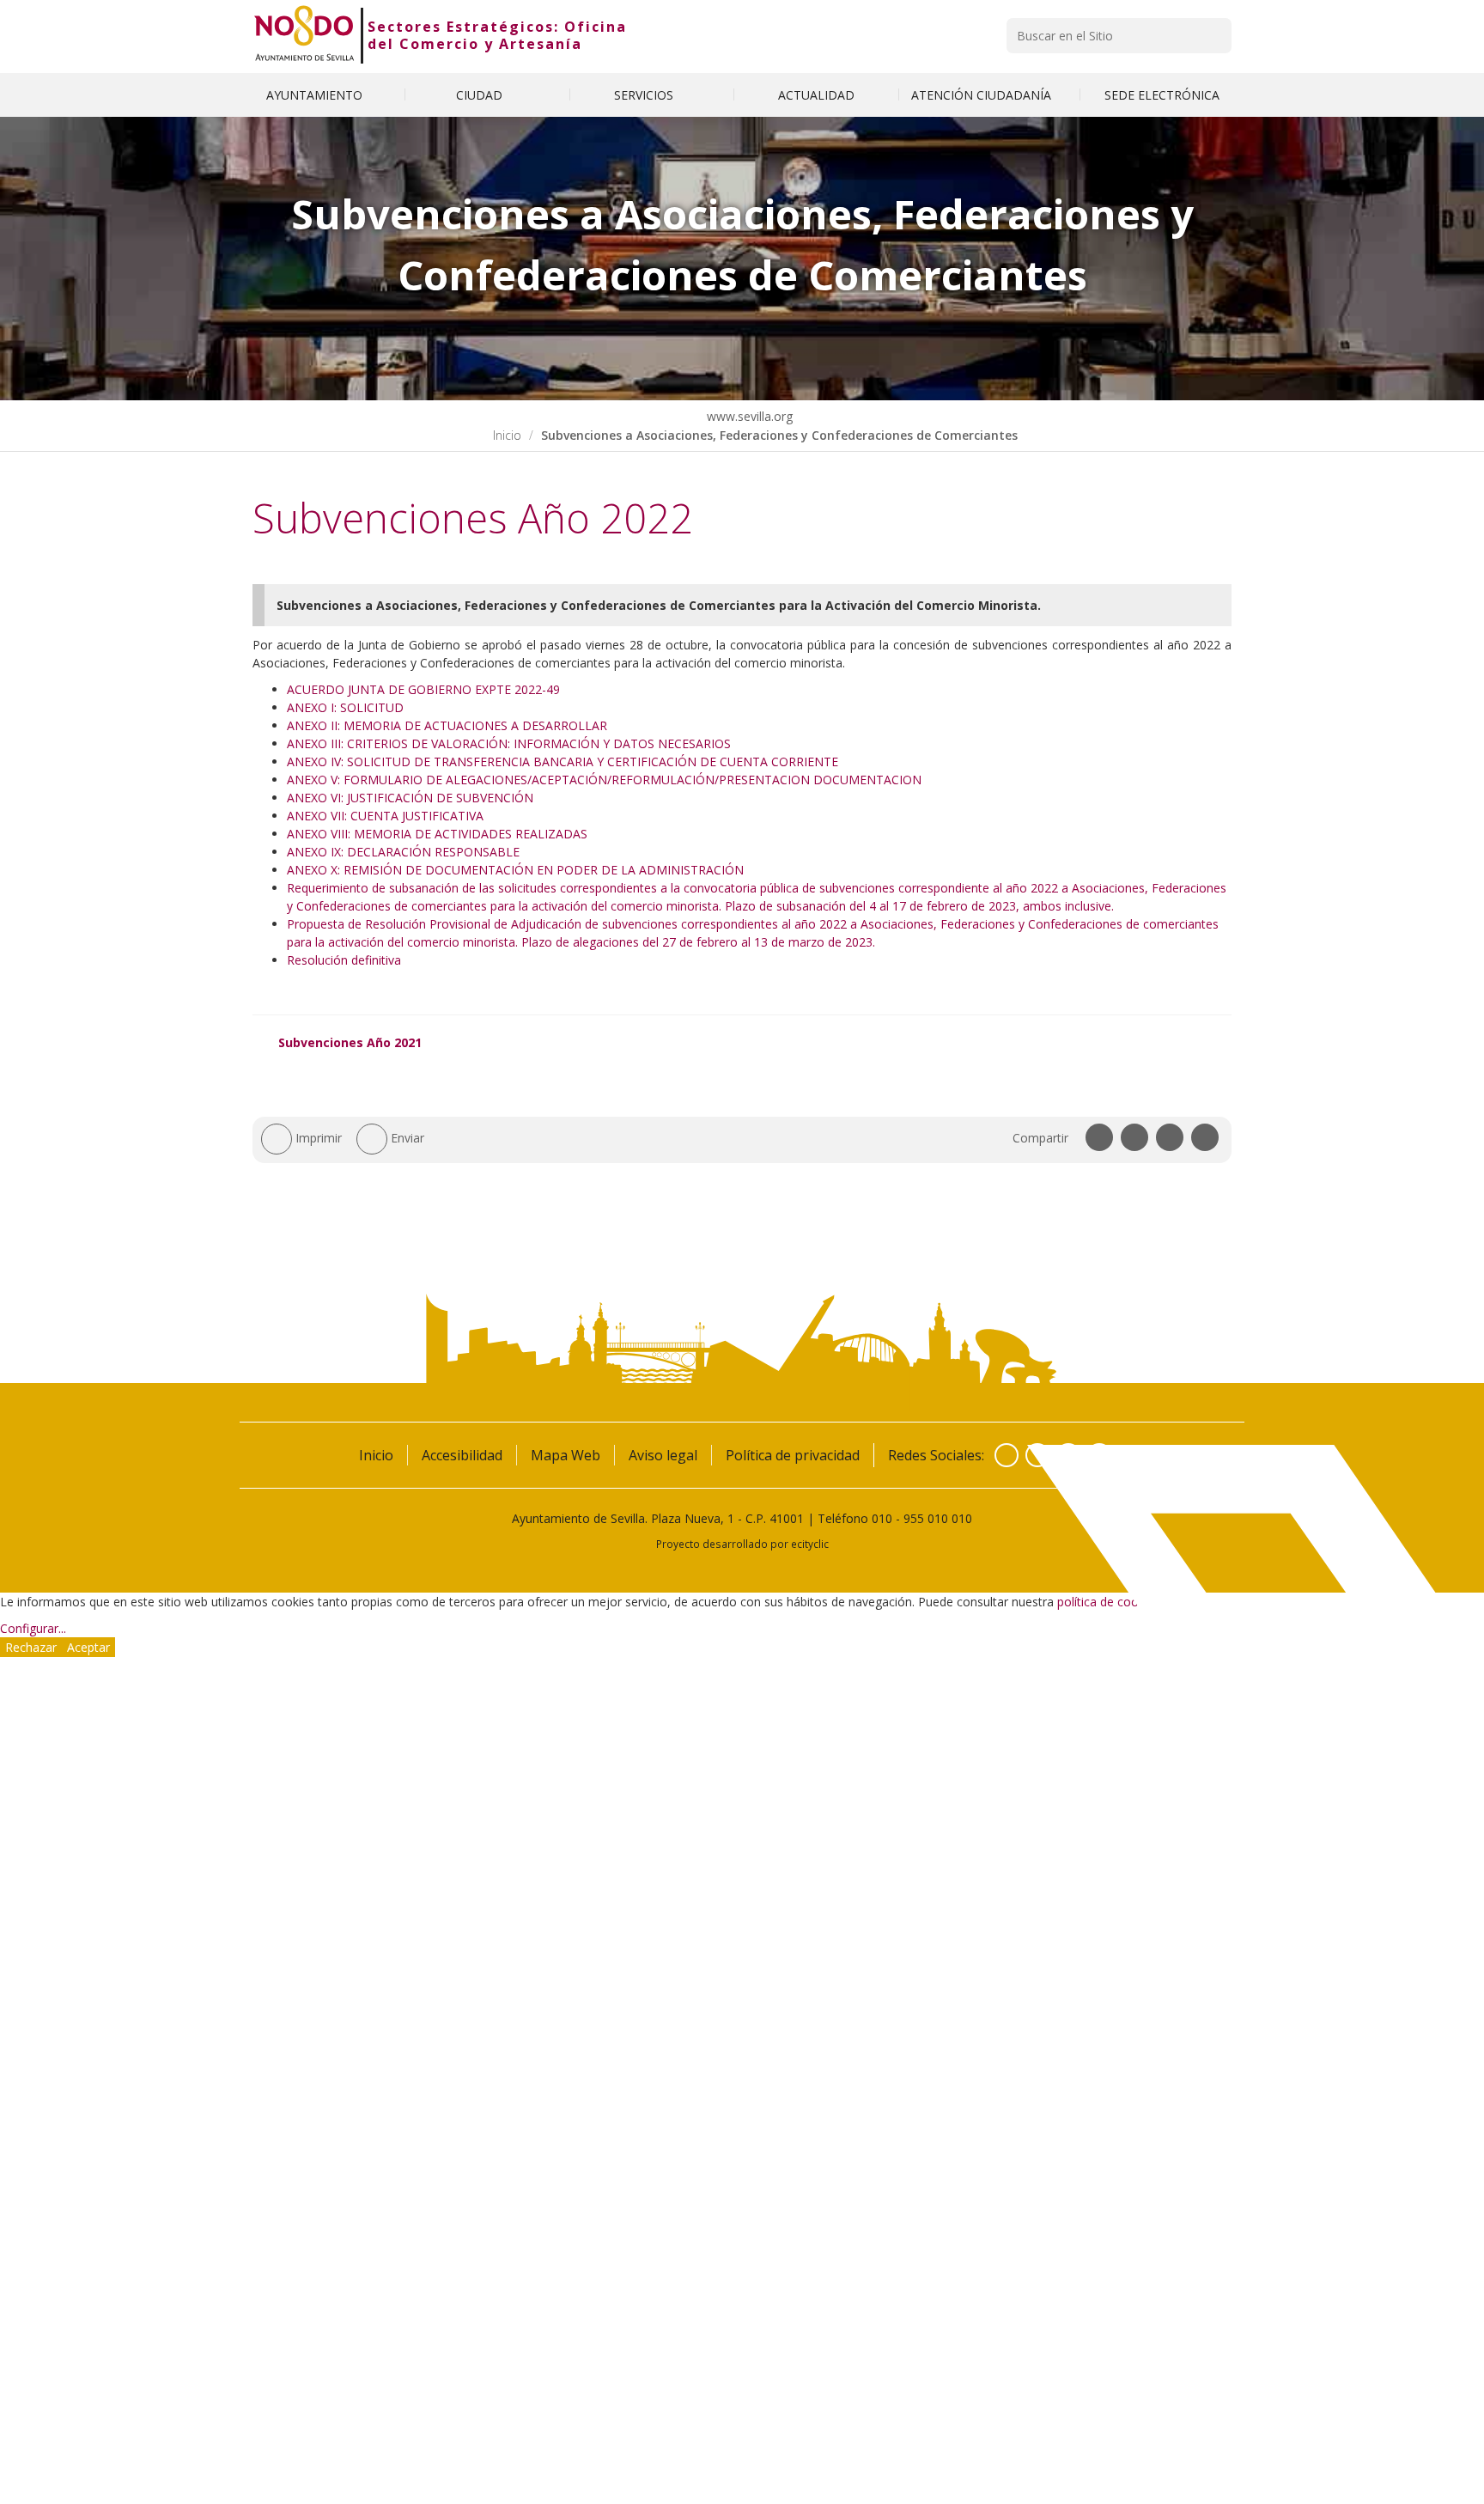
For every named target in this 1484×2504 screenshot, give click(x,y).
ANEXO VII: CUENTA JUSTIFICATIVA (385, 816)
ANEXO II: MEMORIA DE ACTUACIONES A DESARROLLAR (447, 725)
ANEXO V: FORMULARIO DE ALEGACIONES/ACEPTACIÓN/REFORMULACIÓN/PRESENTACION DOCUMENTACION (604, 780)
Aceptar (88, 1647)
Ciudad (481, 95)
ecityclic (810, 1544)
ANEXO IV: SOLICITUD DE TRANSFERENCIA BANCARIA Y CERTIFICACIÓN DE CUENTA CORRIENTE (563, 762)
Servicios (645, 95)
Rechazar (31, 1647)
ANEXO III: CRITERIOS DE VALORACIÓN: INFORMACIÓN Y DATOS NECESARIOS (509, 743)
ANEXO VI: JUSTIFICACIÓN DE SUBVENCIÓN (410, 798)
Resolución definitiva (344, 960)
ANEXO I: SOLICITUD (345, 707)
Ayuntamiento (316, 95)
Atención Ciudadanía (983, 95)
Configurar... (33, 1628)
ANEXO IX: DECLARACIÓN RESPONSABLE (403, 852)
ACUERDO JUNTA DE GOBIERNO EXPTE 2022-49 (423, 689)
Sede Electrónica (1162, 95)
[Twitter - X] (1037, 1455)
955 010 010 (938, 1518)
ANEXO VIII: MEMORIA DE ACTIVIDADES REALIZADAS (437, 834)
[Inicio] (304, 35)
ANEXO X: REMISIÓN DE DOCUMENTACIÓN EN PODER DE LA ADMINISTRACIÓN (515, 870)
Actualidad (816, 95)
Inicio (507, 435)
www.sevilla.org (748, 416)
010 (882, 1518)
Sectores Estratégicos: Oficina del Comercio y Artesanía (497, 35)
